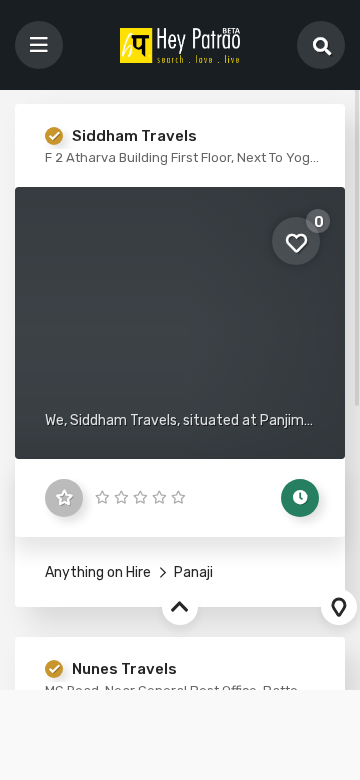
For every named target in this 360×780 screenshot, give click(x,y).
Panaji (192, 572)
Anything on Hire (98, 572)
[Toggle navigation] (39, 45)
